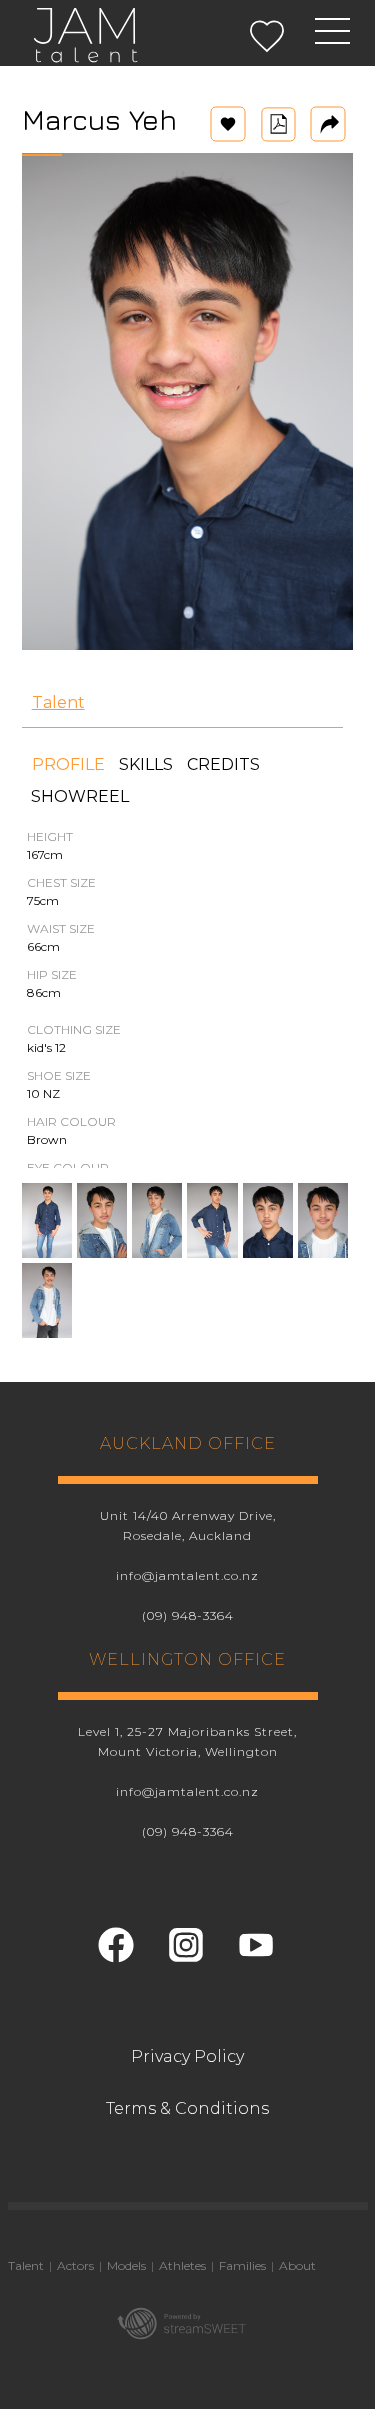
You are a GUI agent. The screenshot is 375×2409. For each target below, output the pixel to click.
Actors (75, 2265)
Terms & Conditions (187, 2108)
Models (126, 2265)
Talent (58, 702)
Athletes (182, 2265)
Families (242, 2265)
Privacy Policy (187, 2056)
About (297, 2265)
